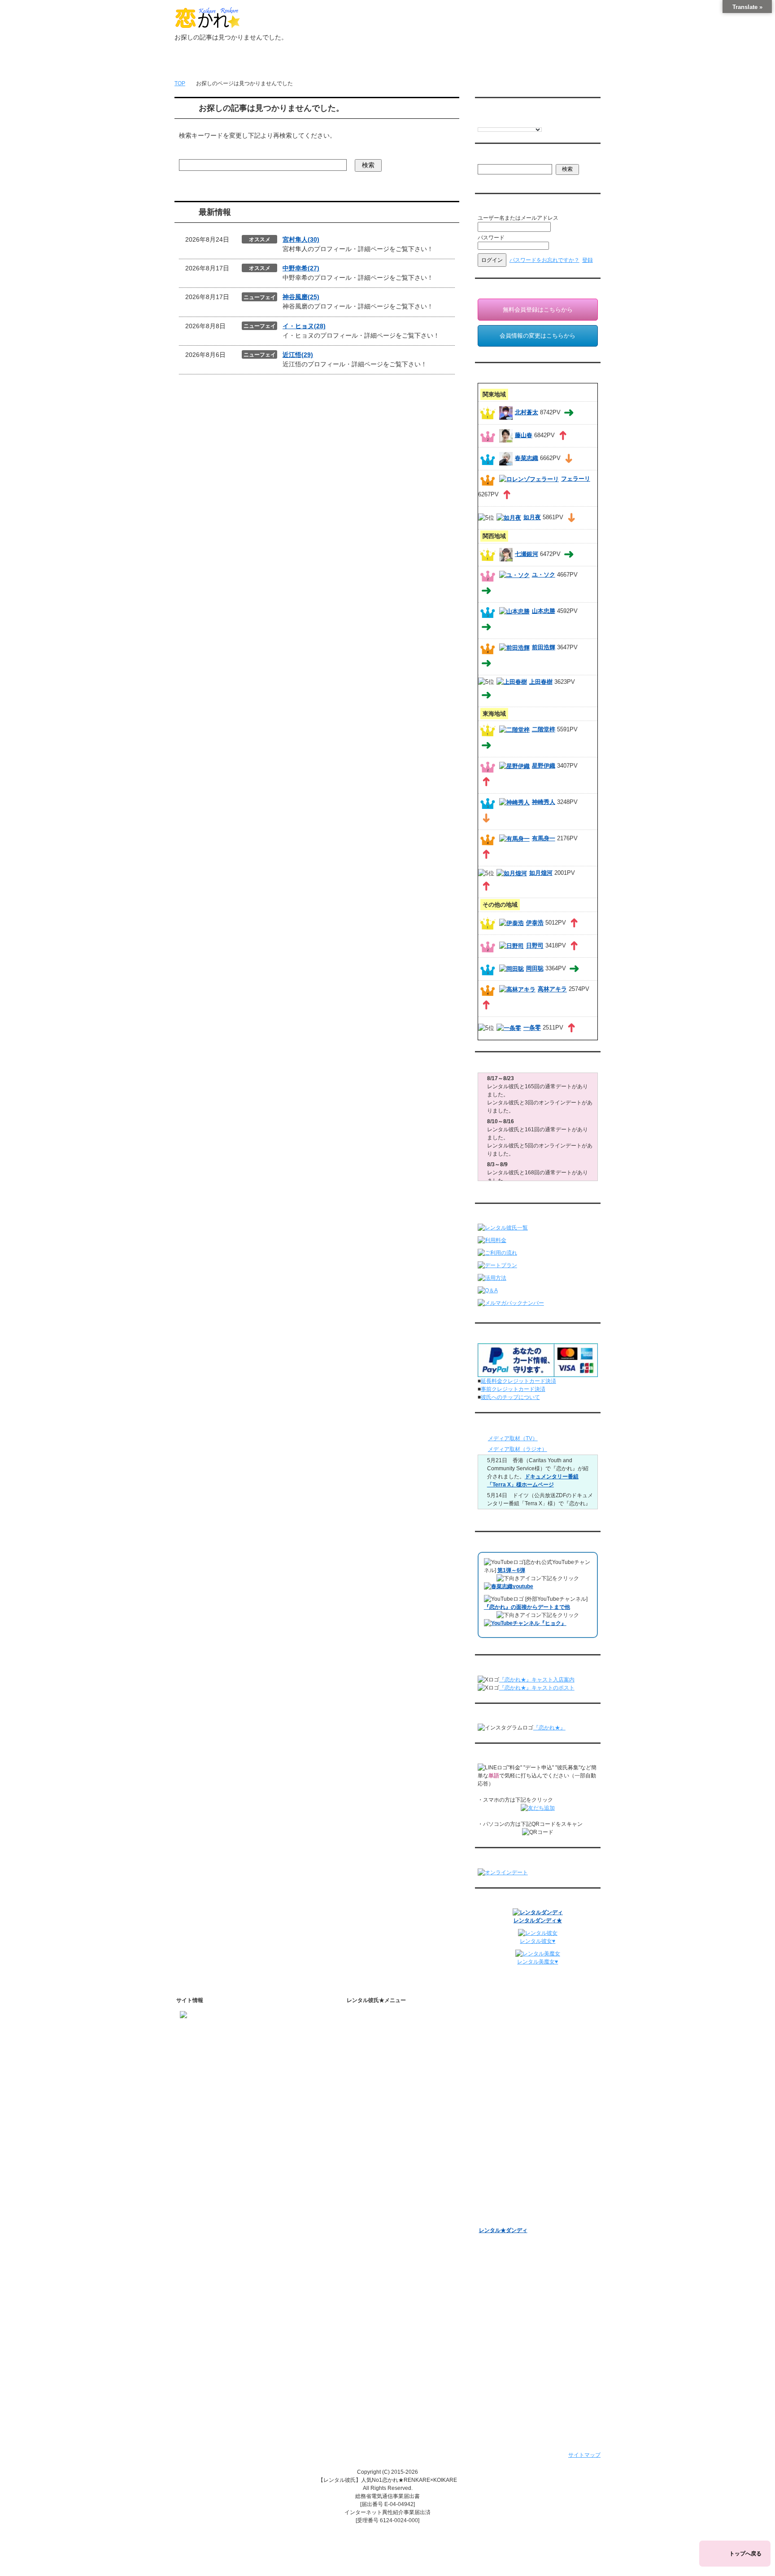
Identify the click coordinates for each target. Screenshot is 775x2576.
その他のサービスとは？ (396, 2067)
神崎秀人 (544, 802)
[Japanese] (544, 122)
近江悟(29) (298, 355)
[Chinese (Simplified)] (518, 122)
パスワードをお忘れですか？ (544, 260)
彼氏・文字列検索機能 (393, 2179)
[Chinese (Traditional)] (527, 122)
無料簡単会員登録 (264, 63)
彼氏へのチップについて (510, 1397)
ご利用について (323, 63)
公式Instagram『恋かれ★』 (400, 2226)
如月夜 (532, 517)
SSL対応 (369, 2312)
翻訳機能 (377, 2168)
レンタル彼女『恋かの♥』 (510, 2207)
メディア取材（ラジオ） (518, 1449)
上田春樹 (541, 682)
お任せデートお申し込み (509, 2125)
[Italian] (500, 122)
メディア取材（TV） (513, 1438)
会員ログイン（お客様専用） (522, 2032)
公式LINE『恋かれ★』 (394, 2249)
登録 (588, 260)
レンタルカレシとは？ (393, 2044)
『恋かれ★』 (549, 1728)
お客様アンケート (501, 2160)
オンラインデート (501, 2137)
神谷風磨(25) (301, 297)
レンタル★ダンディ (503, 2230)
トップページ (205, 63)
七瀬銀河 (527, 554)
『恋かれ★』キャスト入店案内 (537, 1680)
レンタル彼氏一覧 (383, 63)
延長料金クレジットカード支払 (396, 2394)
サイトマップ (584, 2455)
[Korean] (536, 122)
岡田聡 (535, 969)
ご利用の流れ (375, 2107)
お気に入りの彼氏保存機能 (399, 2191)
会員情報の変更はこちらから (538, 336)
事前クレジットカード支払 (391, 2382)
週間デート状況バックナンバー (517, 2114)
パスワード (491, 238)
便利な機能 (372, 2153)
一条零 (532, 1028)
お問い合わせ (501, 63)
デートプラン (375, 2118)
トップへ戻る (745, 2554)
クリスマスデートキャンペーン (517, 2195)
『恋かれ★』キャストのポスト (537, 1688)
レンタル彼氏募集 (442, 63)
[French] (491, 122)
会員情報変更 (503, 2044)
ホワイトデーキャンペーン (511, 2184)
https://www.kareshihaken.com (217, 2029)
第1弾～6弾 (511, 1570)
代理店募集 (372, 2347)
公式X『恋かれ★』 (390, 2237)
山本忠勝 (544, 611)
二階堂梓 (544, 729)
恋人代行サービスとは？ (396, 2055)
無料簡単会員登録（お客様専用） (519, 2018)
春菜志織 (527, 458)
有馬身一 (544, 838)
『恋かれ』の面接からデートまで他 (527, 1607)
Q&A (364, 2142)
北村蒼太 (527, 412)
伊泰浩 (535, 923)
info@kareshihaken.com (209, 2045)
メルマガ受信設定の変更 (516, 2074)
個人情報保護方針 (380, 2300)
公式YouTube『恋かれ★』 (399, 2214)
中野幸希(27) (301, 268)
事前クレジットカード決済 (513, 1389)
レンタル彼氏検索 (380, 2095)
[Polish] (509, 122)
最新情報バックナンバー (509, 2102)
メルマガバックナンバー (509, 2060)
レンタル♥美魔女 (499, 2219)
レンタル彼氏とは (380, 2029)
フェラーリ (576, 479)
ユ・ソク (544, 575)
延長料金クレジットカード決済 (518, 1381)
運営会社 (370, 2370)
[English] (482, 122)
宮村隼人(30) (301, 239)
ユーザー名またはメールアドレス (518, 218)
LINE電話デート (499, 2149)
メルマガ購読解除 (508, 2086)
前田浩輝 (544, 647)
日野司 (535, 946)
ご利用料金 (372, 2130)
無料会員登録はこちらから (538, 310)
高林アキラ (552, 989)
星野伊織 (544, 766)
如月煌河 (541, 873)
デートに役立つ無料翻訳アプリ (404, 2202)
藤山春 (524, 435)
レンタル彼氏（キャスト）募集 (396, 2335)
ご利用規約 (372, 2289)
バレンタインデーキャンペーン (517, 2172)
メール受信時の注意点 (386, 2324)
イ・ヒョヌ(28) (304, 326)
